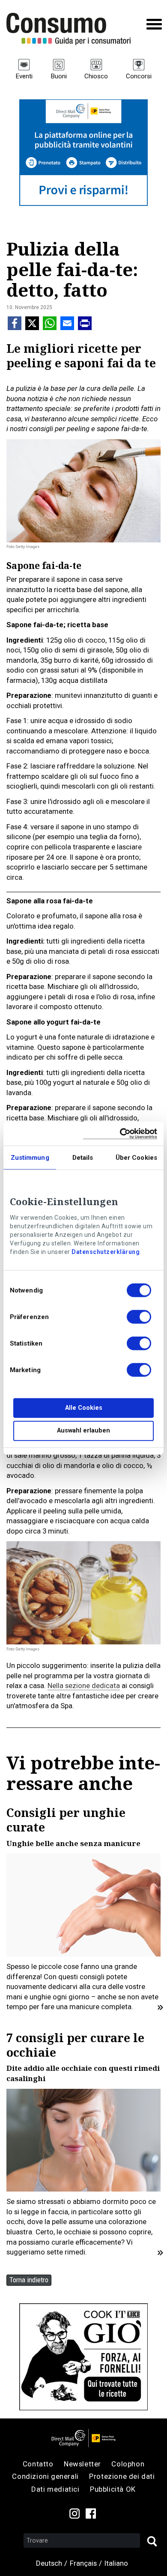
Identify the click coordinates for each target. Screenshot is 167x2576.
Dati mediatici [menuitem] (55, 2489)
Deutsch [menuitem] (49, 2563)
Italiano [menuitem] (116, 2563)
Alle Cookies (84, 1408)
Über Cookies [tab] (136, 1158)
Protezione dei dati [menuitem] (122, 2476)
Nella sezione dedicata (84, 1686)
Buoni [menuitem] (59, 76)
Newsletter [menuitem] (82, 2464)
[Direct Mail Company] (83, 2438)
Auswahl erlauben (83, 1431)
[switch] (139, 1318)
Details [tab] (83, 1158)
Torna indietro (29, 2280)
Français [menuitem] (83, 2563)
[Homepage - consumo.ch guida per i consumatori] (69, 29)
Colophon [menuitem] (128, 2464)
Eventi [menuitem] (24, 76)
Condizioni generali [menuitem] (45, 2476)
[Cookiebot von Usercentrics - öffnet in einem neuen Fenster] (120, 1133)
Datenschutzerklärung (106, 1252)
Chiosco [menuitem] (96, 76)
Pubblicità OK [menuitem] (113, 2489)
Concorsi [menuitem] (139, 76)
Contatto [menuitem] (38, 2464)
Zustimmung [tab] (30, 1158)
